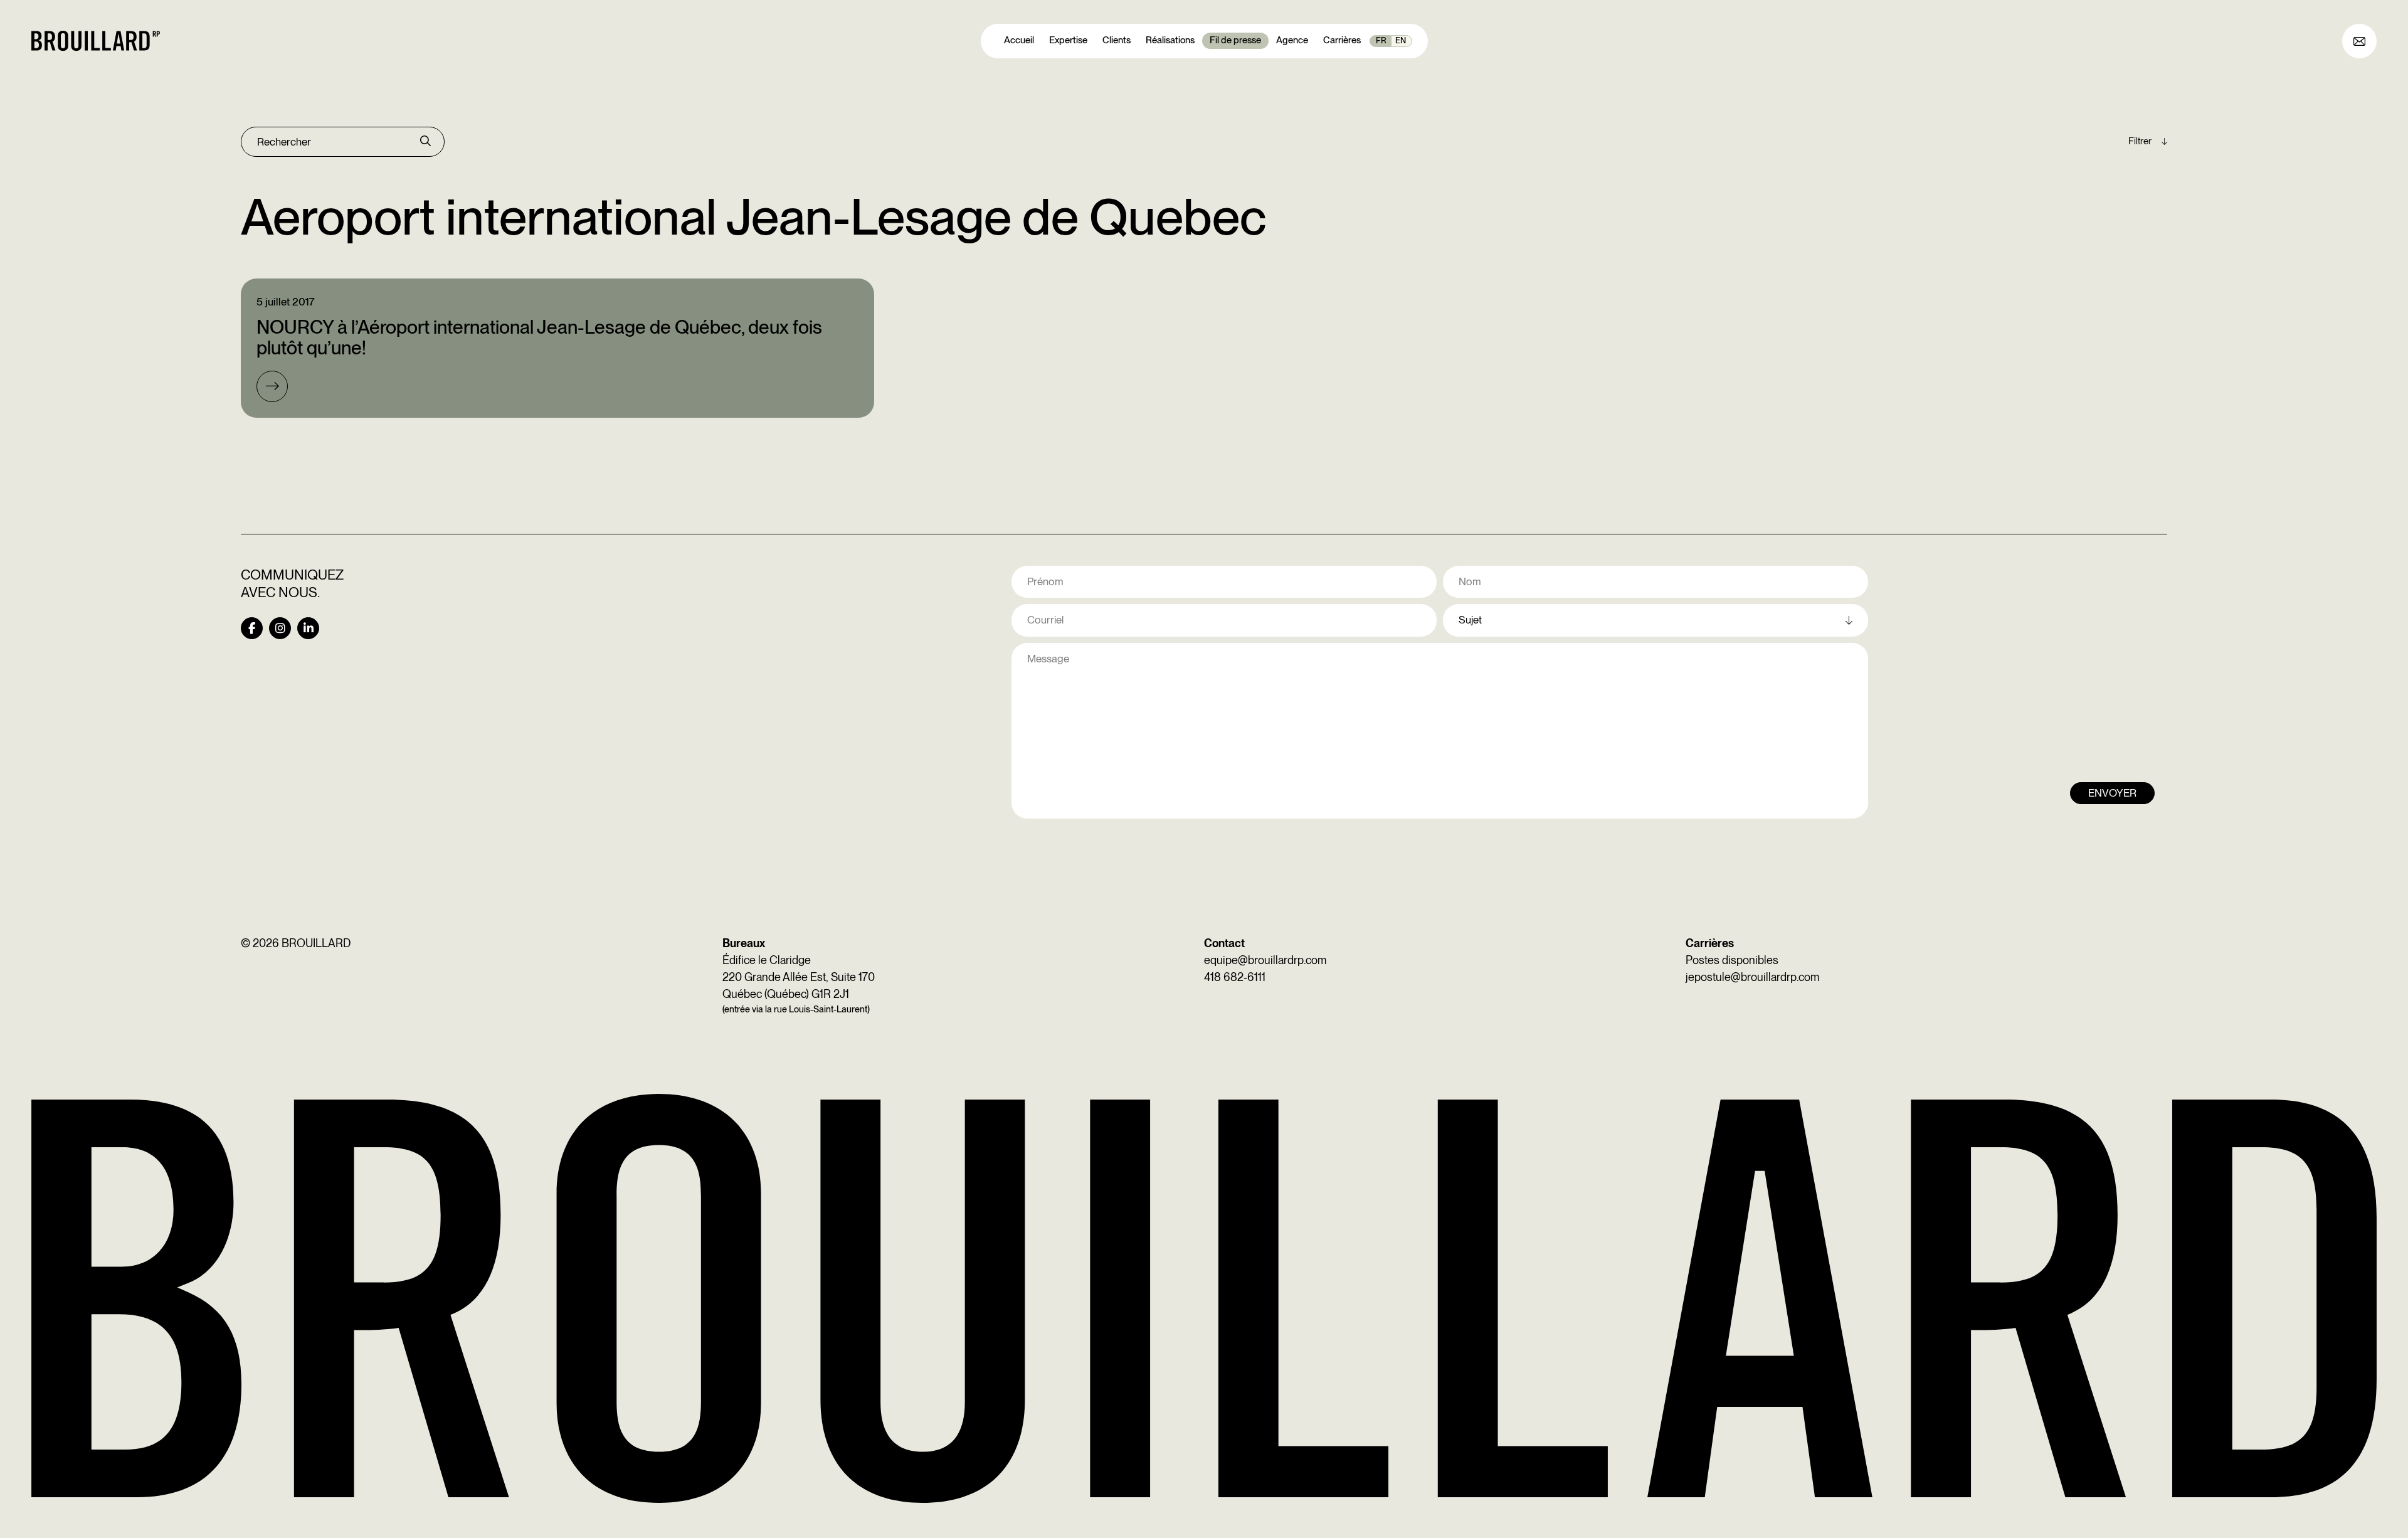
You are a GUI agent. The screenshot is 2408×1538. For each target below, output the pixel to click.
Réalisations (1170, 40)
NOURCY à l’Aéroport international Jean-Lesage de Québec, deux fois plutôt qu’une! (539, 337)
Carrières (1342, 40)
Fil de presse (1235, 40)
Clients (1117, 40)
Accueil (1019, 40)
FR (1381, 40)
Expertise (1068, 40)
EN (1401, 40)
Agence (1292, 40)
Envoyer (2112, 793)
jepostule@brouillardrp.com (1752, 977)
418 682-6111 (1235, 977)
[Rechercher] (425, 142)
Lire (272, 386)
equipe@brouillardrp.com (1265, 960)
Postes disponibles (1732, 960)
